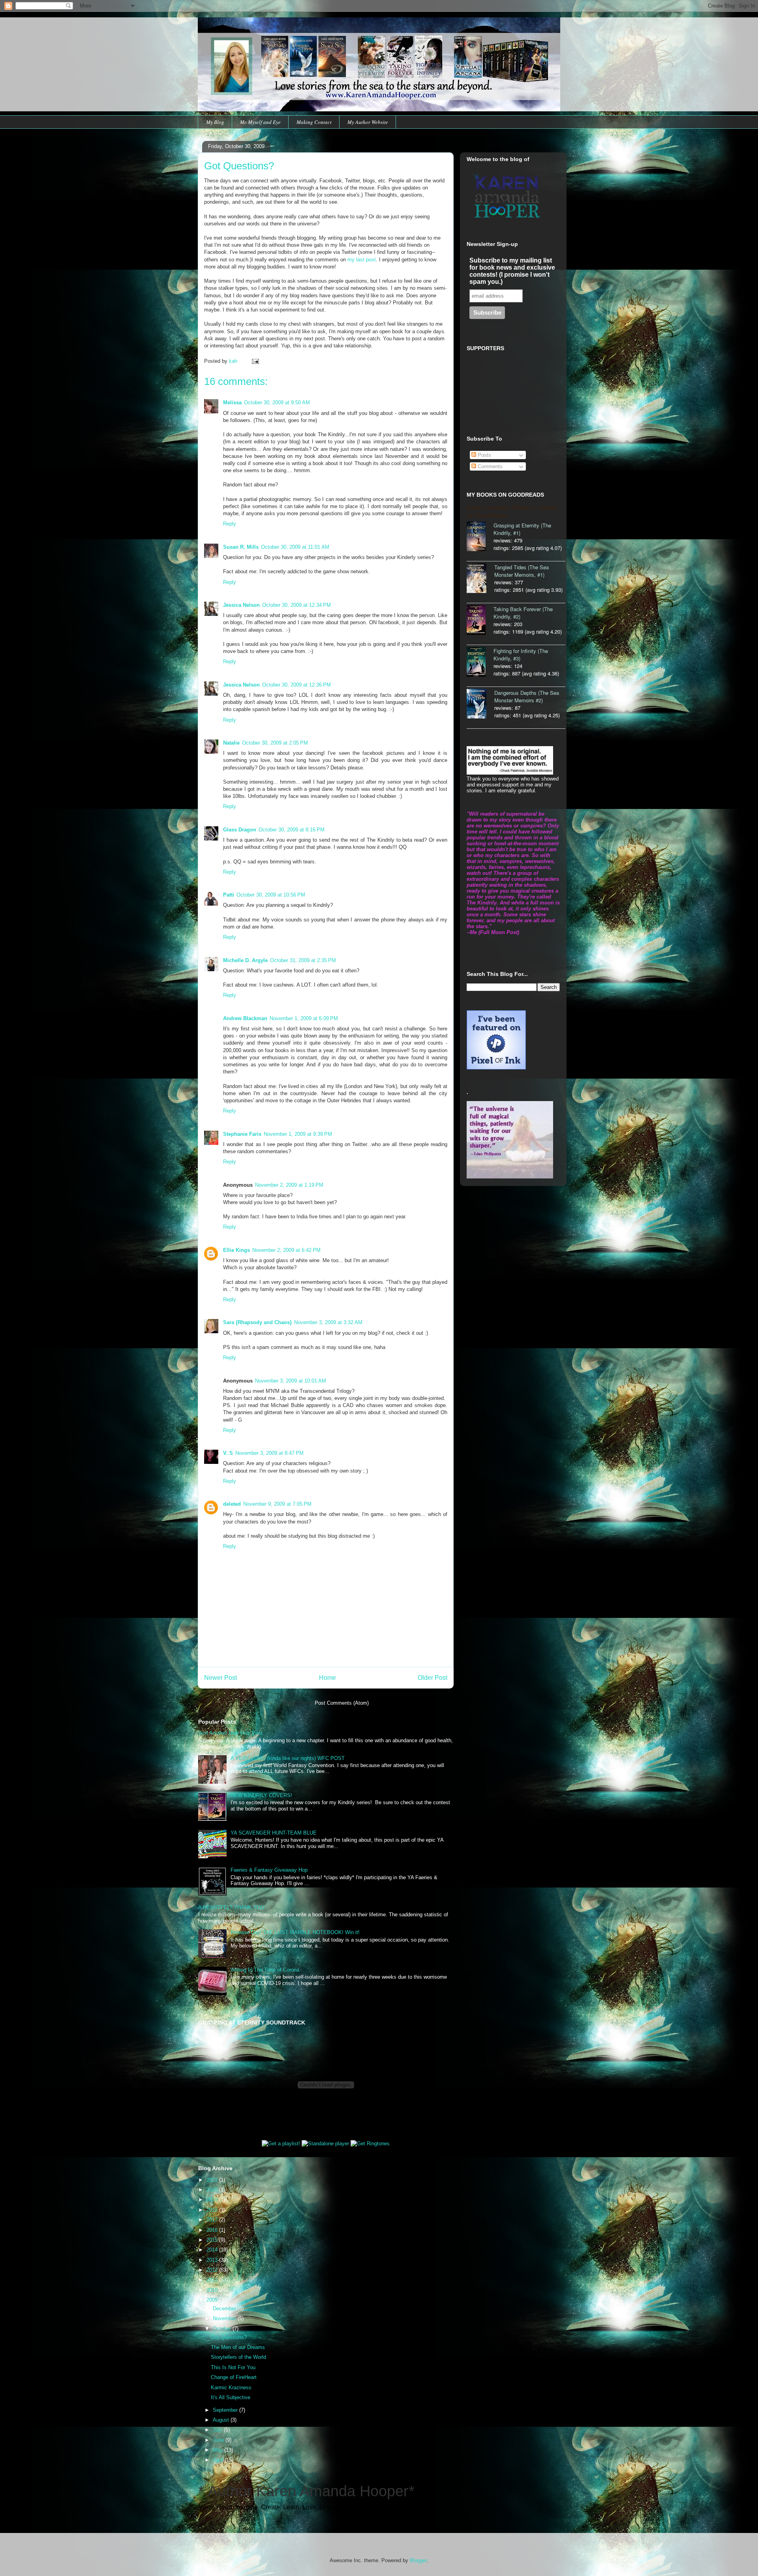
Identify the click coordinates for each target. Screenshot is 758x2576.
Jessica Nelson (241, 605)
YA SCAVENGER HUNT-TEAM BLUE (274, 1833)
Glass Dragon (240, 830)
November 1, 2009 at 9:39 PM (298, 1134)
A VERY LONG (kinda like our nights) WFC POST (288, 1758)
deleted (232, 1504)
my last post (362, 260)
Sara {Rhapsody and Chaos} (257, 1322)
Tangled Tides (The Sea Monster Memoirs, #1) (522, 571)
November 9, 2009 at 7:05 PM (277, 1504)
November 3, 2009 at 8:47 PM (269, 1453)
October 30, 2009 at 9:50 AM (277, 402)
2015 (213, 2240)
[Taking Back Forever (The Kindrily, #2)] (480, 621)
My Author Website (368, 122)
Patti (229, 895)
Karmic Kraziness (231, 2387)
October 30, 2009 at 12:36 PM (296, 685)
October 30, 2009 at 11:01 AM (295, 547)
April (219, 2460)
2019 (213, 2200)
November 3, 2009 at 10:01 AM (291, 1381)
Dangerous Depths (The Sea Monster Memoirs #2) (527, 696)
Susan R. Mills (241, 547)
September (226, 2410)
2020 (213, 2190)
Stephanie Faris (242, 1134)
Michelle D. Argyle (245, 960)
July (218, 2430)
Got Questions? (229, 2337)
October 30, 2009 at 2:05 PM (275, 743)
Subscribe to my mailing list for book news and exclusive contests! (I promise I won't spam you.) (512, 271)
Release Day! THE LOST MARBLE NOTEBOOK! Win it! (295, 1932)
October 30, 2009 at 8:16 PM (292, 830)
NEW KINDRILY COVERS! (261, 1795)
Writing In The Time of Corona (265, 1970)
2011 (213, 2280)
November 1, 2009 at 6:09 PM (304, 1018)
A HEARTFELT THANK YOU (231, 1907)
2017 (213, 2220)
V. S (228, 1453)
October (223, 2329)
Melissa (232, 402)
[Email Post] (255, 361)
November (225, 2318)
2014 (213, 2250)
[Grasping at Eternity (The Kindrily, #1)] (480, 537)
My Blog (215, 122)
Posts (484, 455)
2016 (213, 2230)
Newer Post (220, 1678)
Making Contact (314, 122)
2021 (213, 2180)
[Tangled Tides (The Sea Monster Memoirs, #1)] (480, 579)
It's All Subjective (231, 2397)
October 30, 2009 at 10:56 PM (271, 895)
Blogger (418, 2560)
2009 (213, 2300)
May (219, 2450)
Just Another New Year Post (230, 1733)
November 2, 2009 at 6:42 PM (286, 1250)
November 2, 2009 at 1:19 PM (289, 1185)
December (225, 2309)
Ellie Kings (236, 1250)
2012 (213, 2270)
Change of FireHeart (234, 2377)
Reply (230, 524)
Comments (489, 466)
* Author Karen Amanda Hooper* (306, 2491)
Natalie (231, 743)
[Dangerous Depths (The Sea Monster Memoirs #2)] (480, 705)
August (222, 2420)
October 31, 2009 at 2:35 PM (303, 960)
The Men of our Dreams (238, 2347)
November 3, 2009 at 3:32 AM (328, 1322)
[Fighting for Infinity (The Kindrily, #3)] (480, 663)
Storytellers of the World (238, 2357)
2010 (213, 2290)
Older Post (432, 1678)
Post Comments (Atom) (342, 1703)
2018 (213, 2210)
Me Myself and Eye (260, 122)
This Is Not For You (233, 2367)
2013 (213, 2260)
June (219, 2440)
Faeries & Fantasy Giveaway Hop (269, 1870)
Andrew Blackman (245, 1018)
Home (327, 1678)
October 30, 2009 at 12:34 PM (296, 605)
